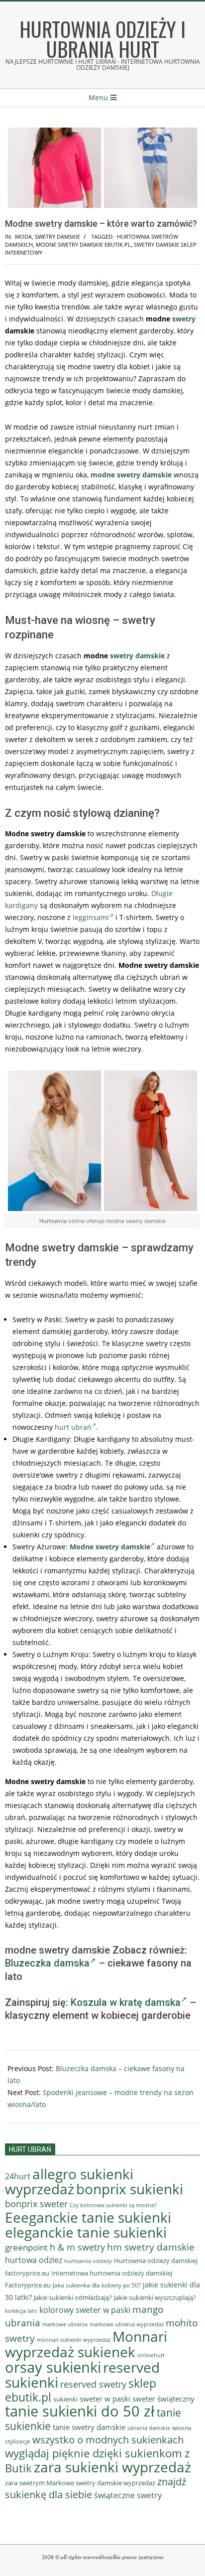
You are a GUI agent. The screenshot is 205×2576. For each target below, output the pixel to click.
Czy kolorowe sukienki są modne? (113, 2205)
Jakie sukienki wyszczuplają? (155, 2297)
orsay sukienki (53, 2367)
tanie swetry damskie (89, 2427)
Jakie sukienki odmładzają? (73, 2297)
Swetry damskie (57, 236)
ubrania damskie (149, 2428)
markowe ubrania (65, 2324)
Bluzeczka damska (47, 1963)
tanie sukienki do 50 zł (80, 2411)
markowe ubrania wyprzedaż (127, 2324)
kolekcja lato (21, 2311)
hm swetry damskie (151, 2247)
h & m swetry (77, 2247)
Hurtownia (53, 1221)
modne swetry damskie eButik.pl (83, 244)
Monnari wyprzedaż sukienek (86, 2344)
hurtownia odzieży (88, 2261)
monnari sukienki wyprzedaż (74, 2340)
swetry (184, 319)
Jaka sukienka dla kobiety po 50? (97, 2285)
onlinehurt (151, 2355)
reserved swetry (93, 2384)
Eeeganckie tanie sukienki (88, 2217)
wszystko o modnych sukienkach (108, 2440)
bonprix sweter (36, 2204)
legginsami (91, 917)
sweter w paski (105, 2399)
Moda (23, 236)
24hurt (18, 2176)
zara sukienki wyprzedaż (112, 2467)
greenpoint (26, 2247)
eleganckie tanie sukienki (86, 2232)
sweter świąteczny (163, 2399)
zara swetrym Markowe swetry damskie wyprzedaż (80, 2483)
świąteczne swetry (128, 2495)
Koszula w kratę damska (126, 2002)
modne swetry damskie (131, 475)
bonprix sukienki (130, 2189)
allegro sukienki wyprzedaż (69, 2181)
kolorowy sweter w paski (85, 2310)
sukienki (65, 2399)
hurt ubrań (73, 1427)
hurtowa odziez (34, 2260)
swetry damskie (137, 656)
